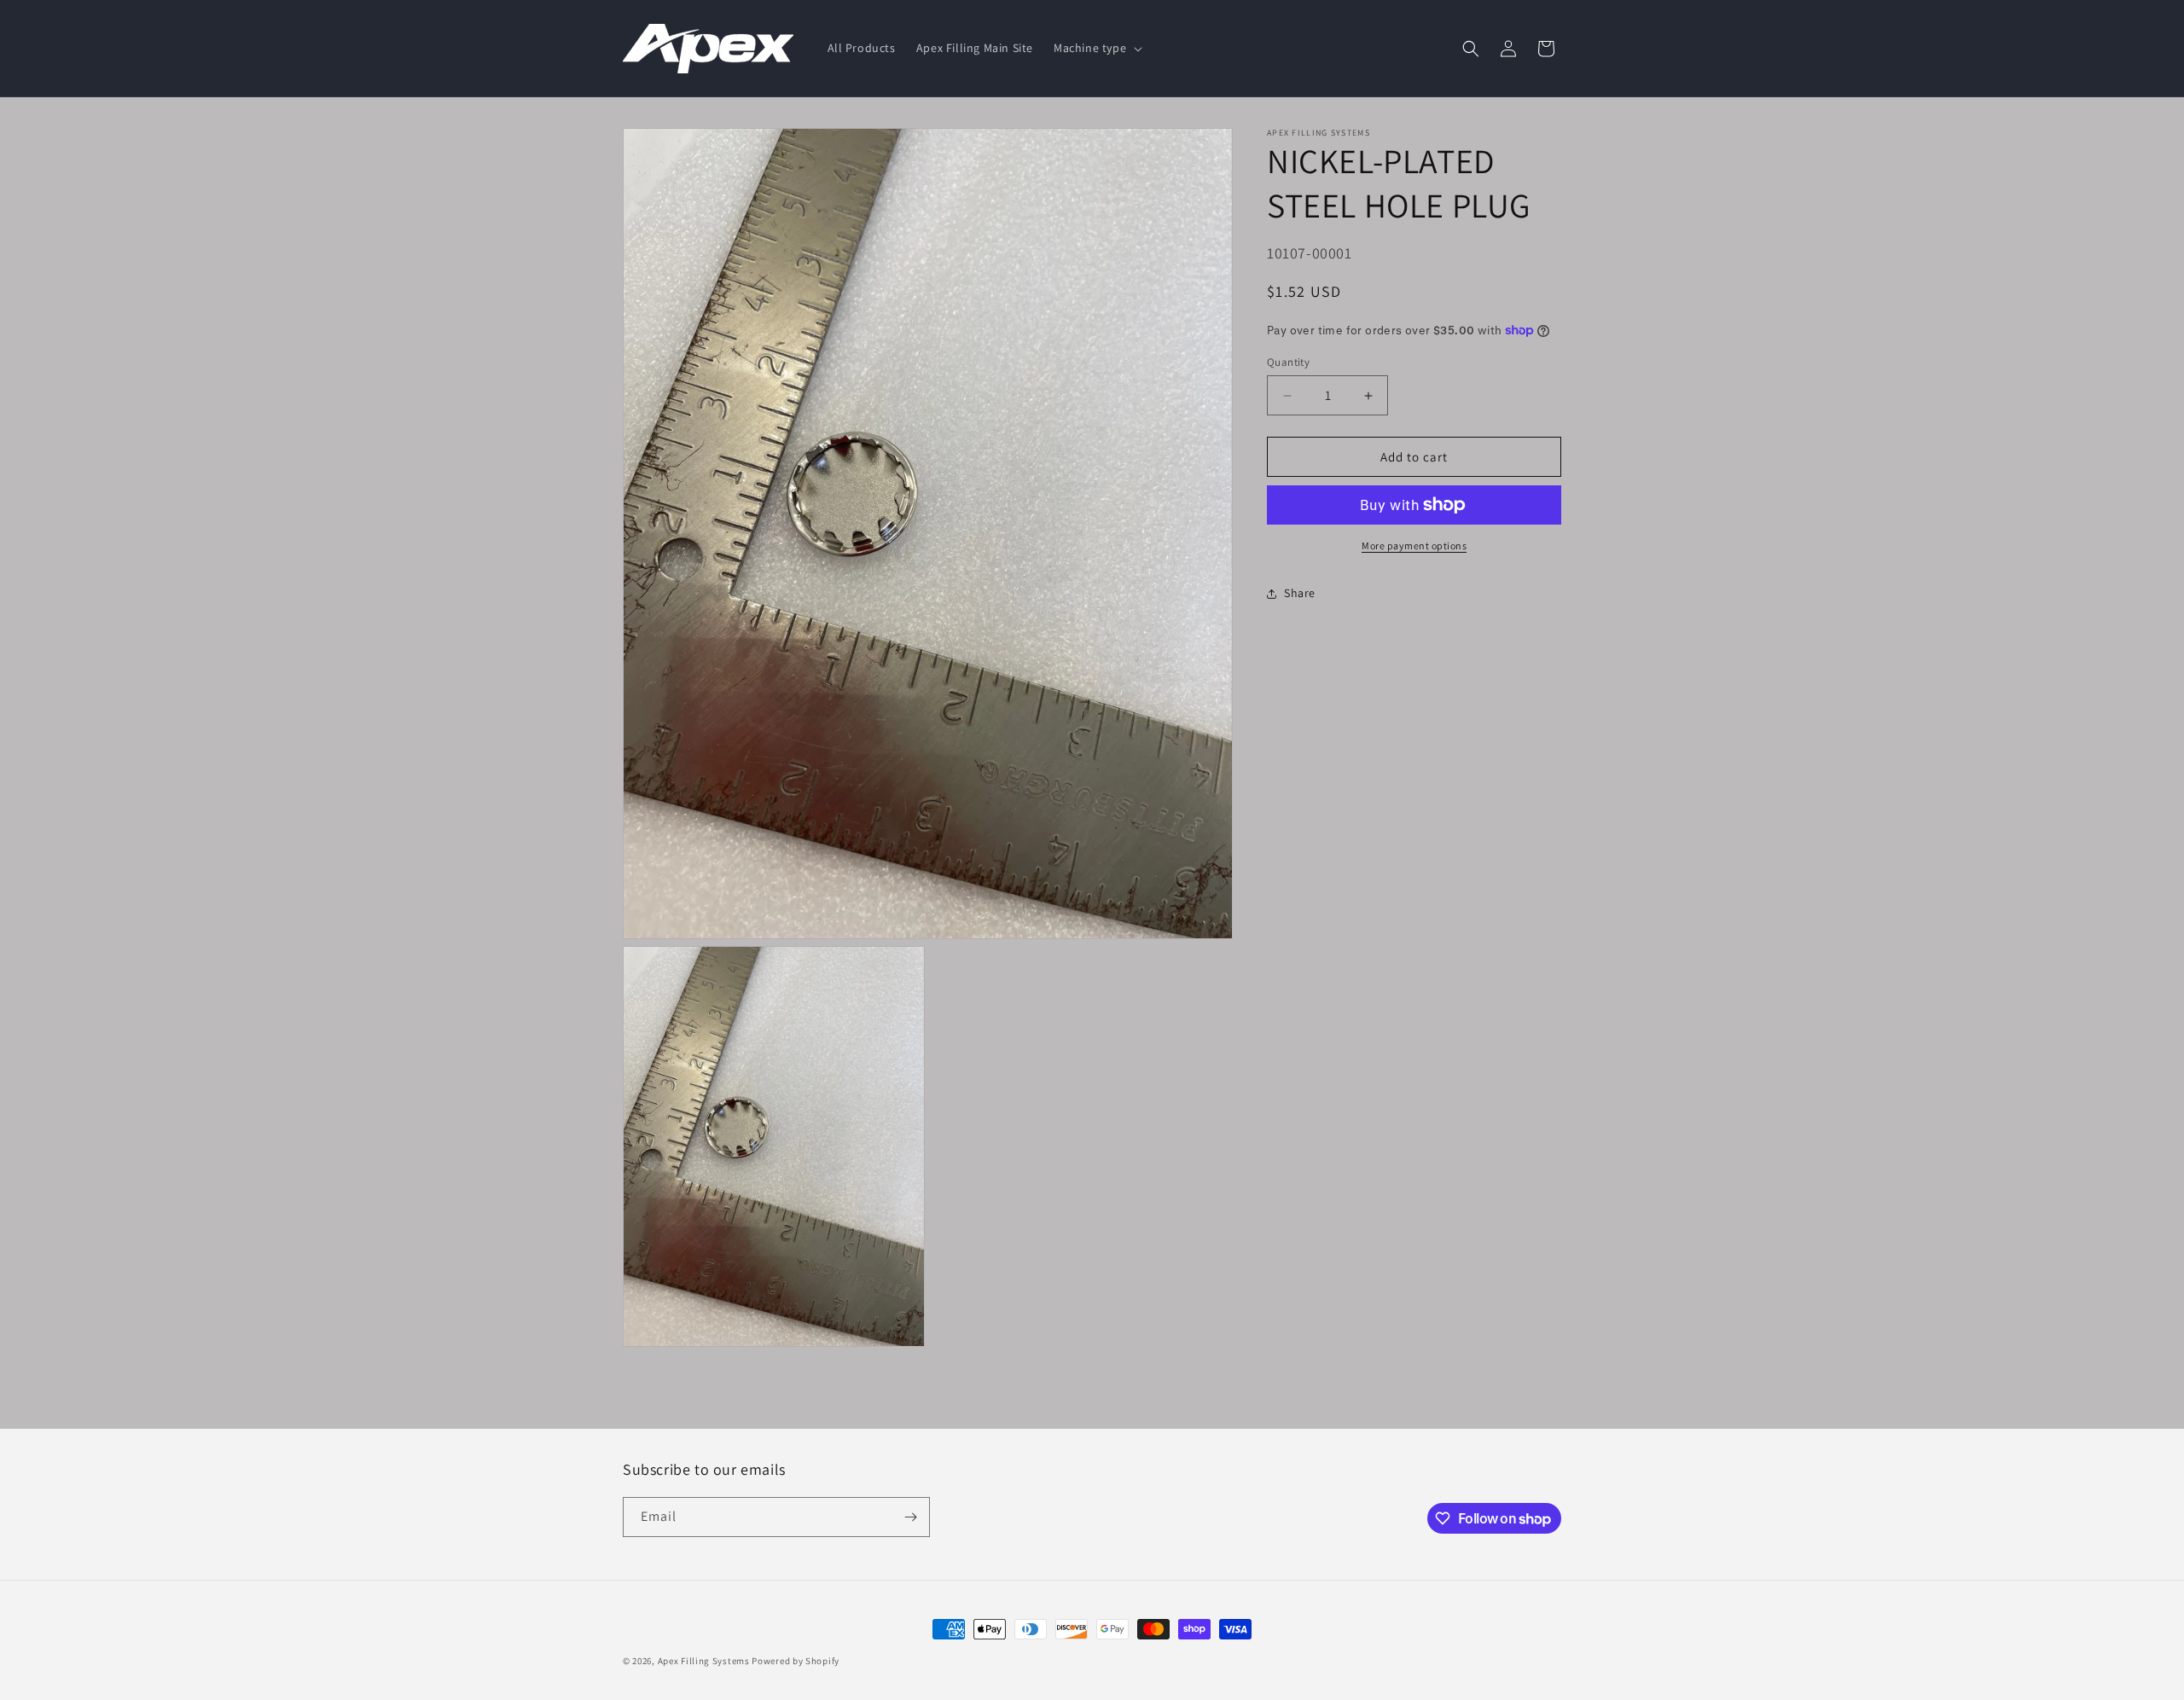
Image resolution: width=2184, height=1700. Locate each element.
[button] (1096, 48)
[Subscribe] (910, 1517)
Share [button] (1300, 593)
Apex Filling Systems (704, 1661)
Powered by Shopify (796, 1661)
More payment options (1414, 545)
